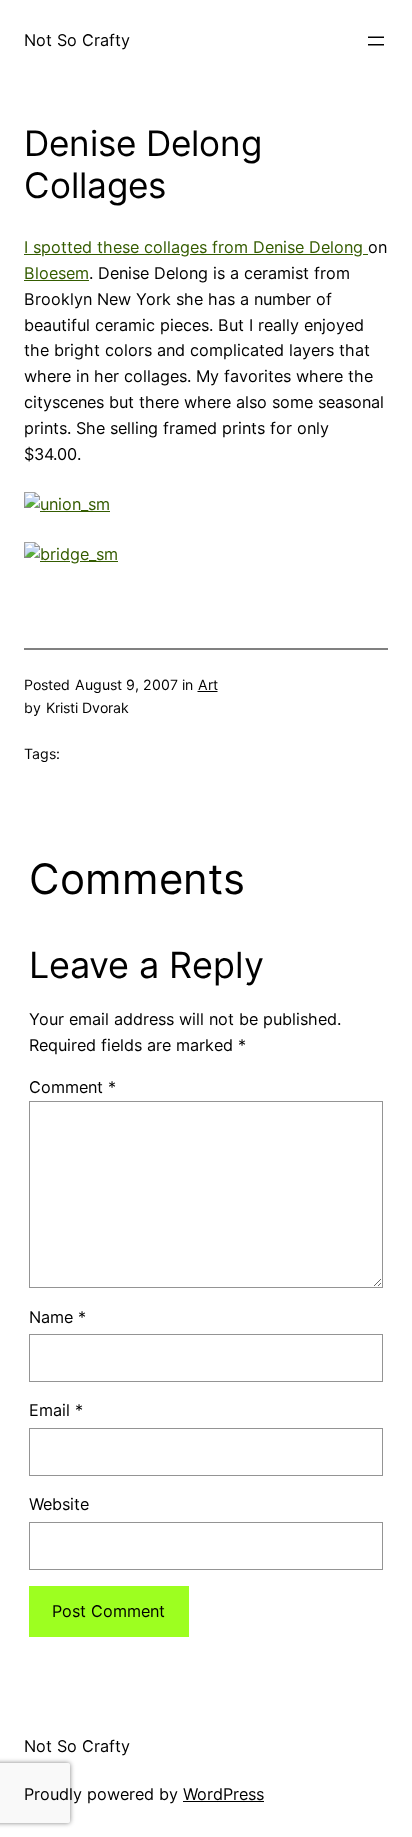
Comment (72, 1087)
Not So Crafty (77, 40)
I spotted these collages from (138, 247)
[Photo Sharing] (67, 504)
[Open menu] (376, 41)
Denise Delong (310, 247)
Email (56, 1410)
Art (208, 684)
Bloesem (56, 273)
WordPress (223, 1794)
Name (57, 1317)
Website (59, 1504)
